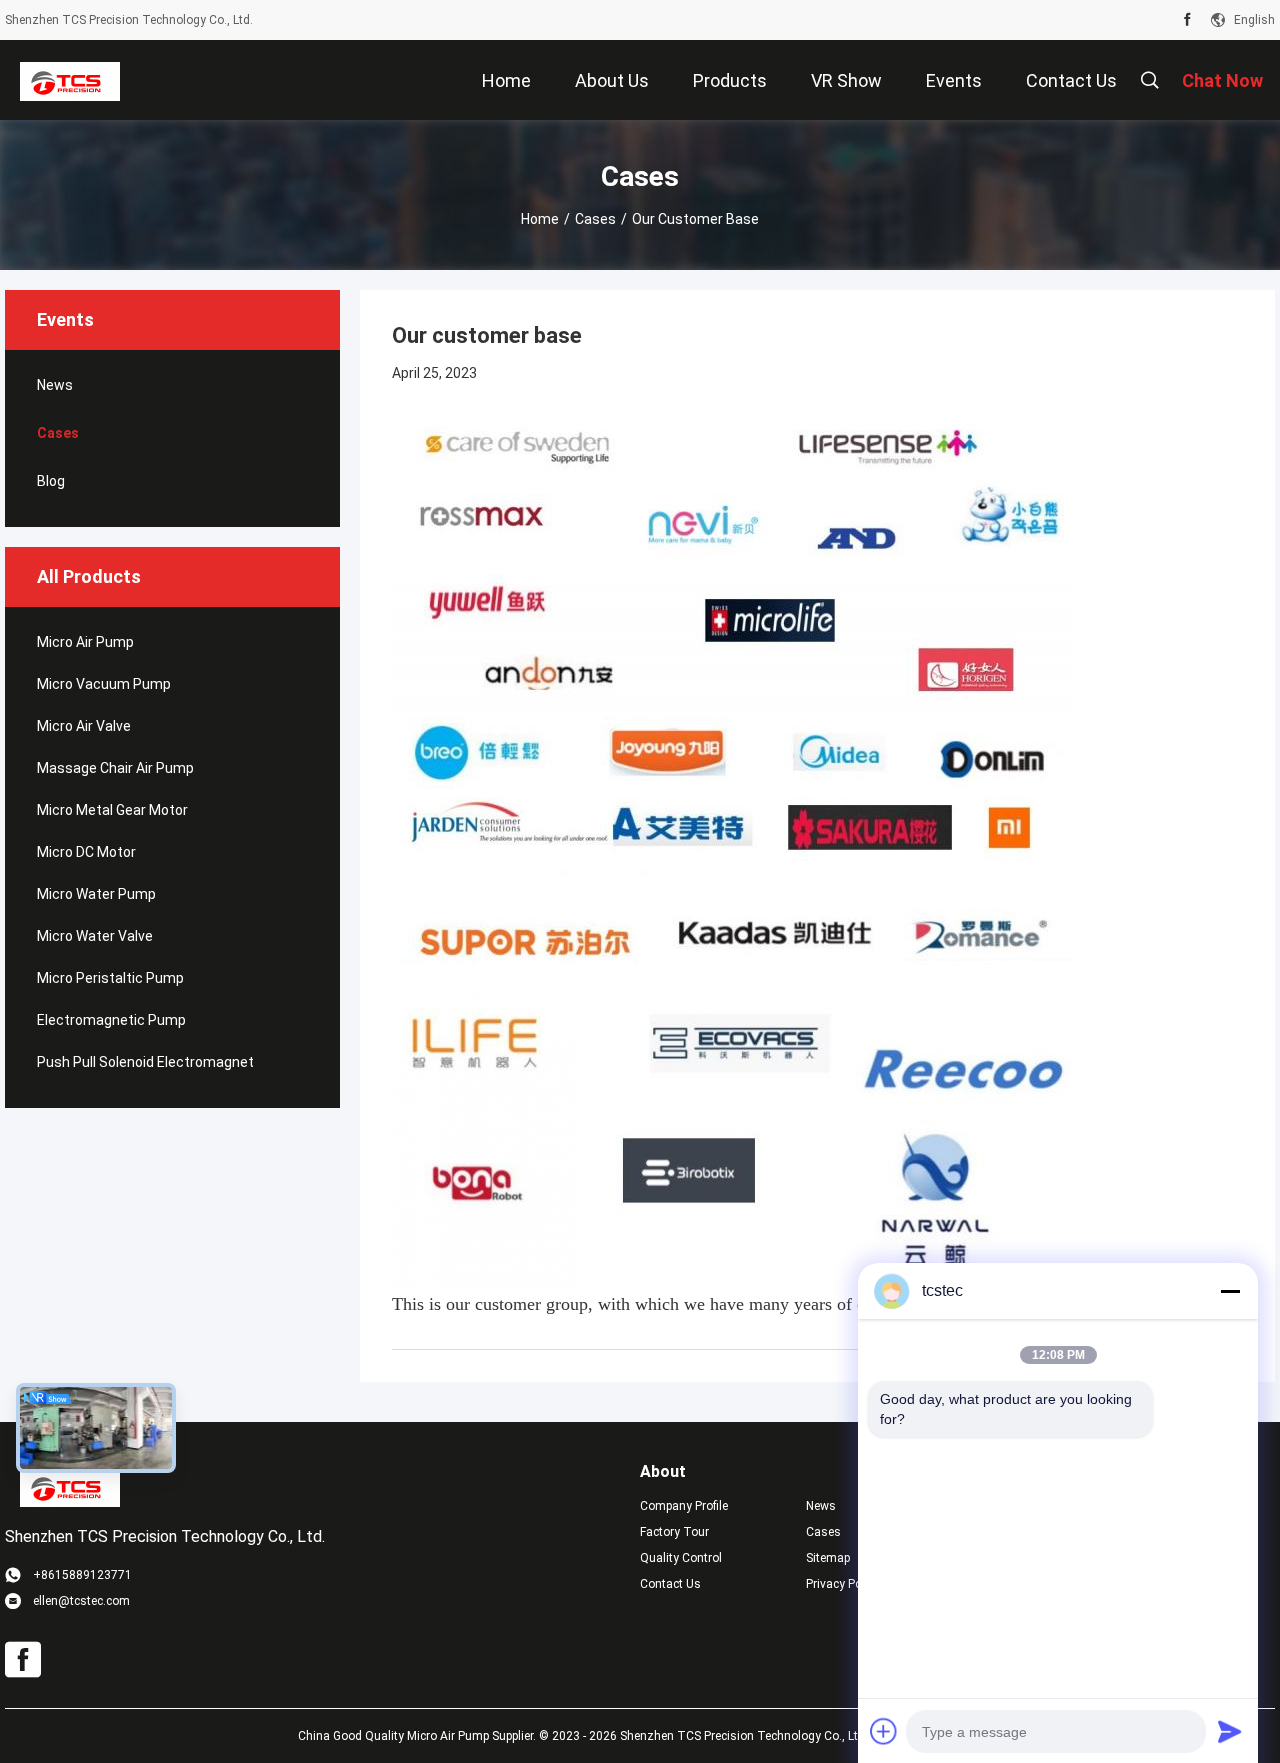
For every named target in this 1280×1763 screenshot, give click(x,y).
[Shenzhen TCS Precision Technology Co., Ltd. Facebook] (1187, 20)
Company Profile (684, 1506)
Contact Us (670, 1584)
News (55, 385)
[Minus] (1230, 1291)
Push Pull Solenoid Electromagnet (145, 1062)
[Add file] (884, 1731)
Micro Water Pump (96, 894)
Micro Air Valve (84, 726)
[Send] (1230, 1731)
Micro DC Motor (86, 852)
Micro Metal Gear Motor (112, 810)
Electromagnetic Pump (111, 1020)
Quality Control (681, 1558)
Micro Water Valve (95, 936)
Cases (595, 219)
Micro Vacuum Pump (104, 684)
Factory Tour (674, 1532)
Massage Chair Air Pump (115, 768)
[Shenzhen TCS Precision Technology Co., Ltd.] (70, 80)
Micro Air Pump (85, 642)
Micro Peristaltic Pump (110, 978)
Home (540, 219)
